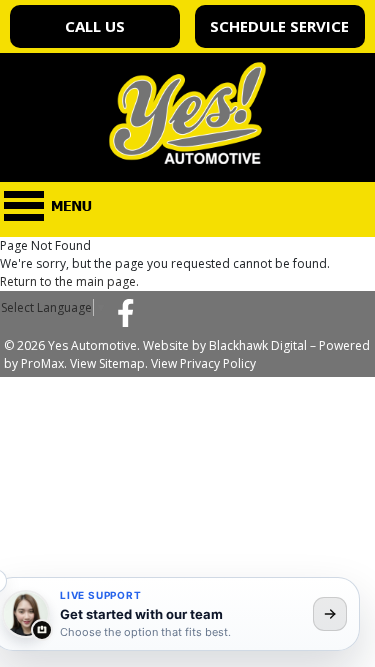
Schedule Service (279, 26)
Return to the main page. (69, 281)
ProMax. (44, 363)
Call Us (95, 26)
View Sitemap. (109, 363)
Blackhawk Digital (258, 345)
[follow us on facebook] (126, 312)
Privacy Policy (218, 363)
